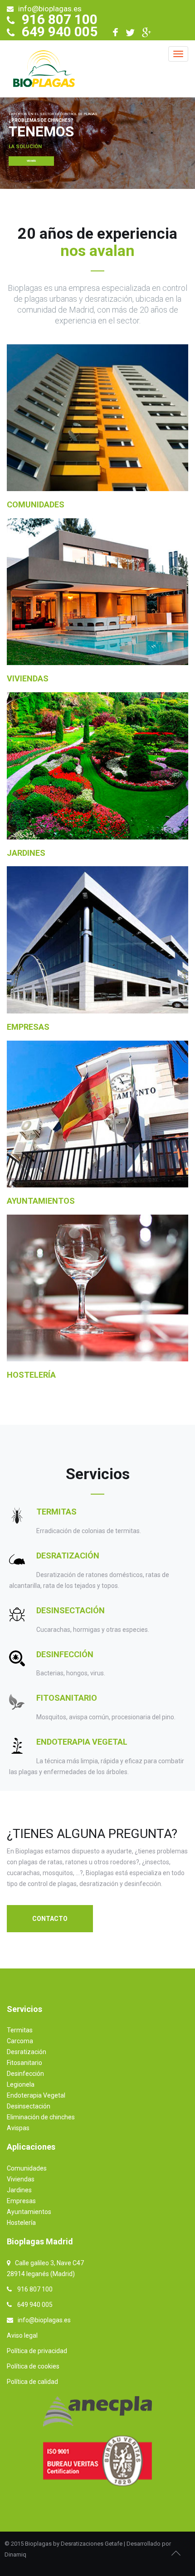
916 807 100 (60, 19)
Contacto (50, 1919)
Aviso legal (22, 2335)
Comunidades (36, 504)
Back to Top (176, 2553)
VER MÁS (31, 161)
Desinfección (65, 1654)
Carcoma (20, 2041)
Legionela (21, 2084)
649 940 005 (60, 31)
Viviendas (28, 678)
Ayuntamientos (41, 1201)
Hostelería (31, 1375)
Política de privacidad (37, 2351)
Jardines (26, 853)
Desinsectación (71, 1610)
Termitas (56, 1512)
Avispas (18, 2128)
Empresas (28, 1027)
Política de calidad (32, 2382)
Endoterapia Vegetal (82, 1742)
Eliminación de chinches (41, 2117)
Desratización (68, 1556)
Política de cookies (33, 2366)
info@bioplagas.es (50, 9)
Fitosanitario (67, 1698)
